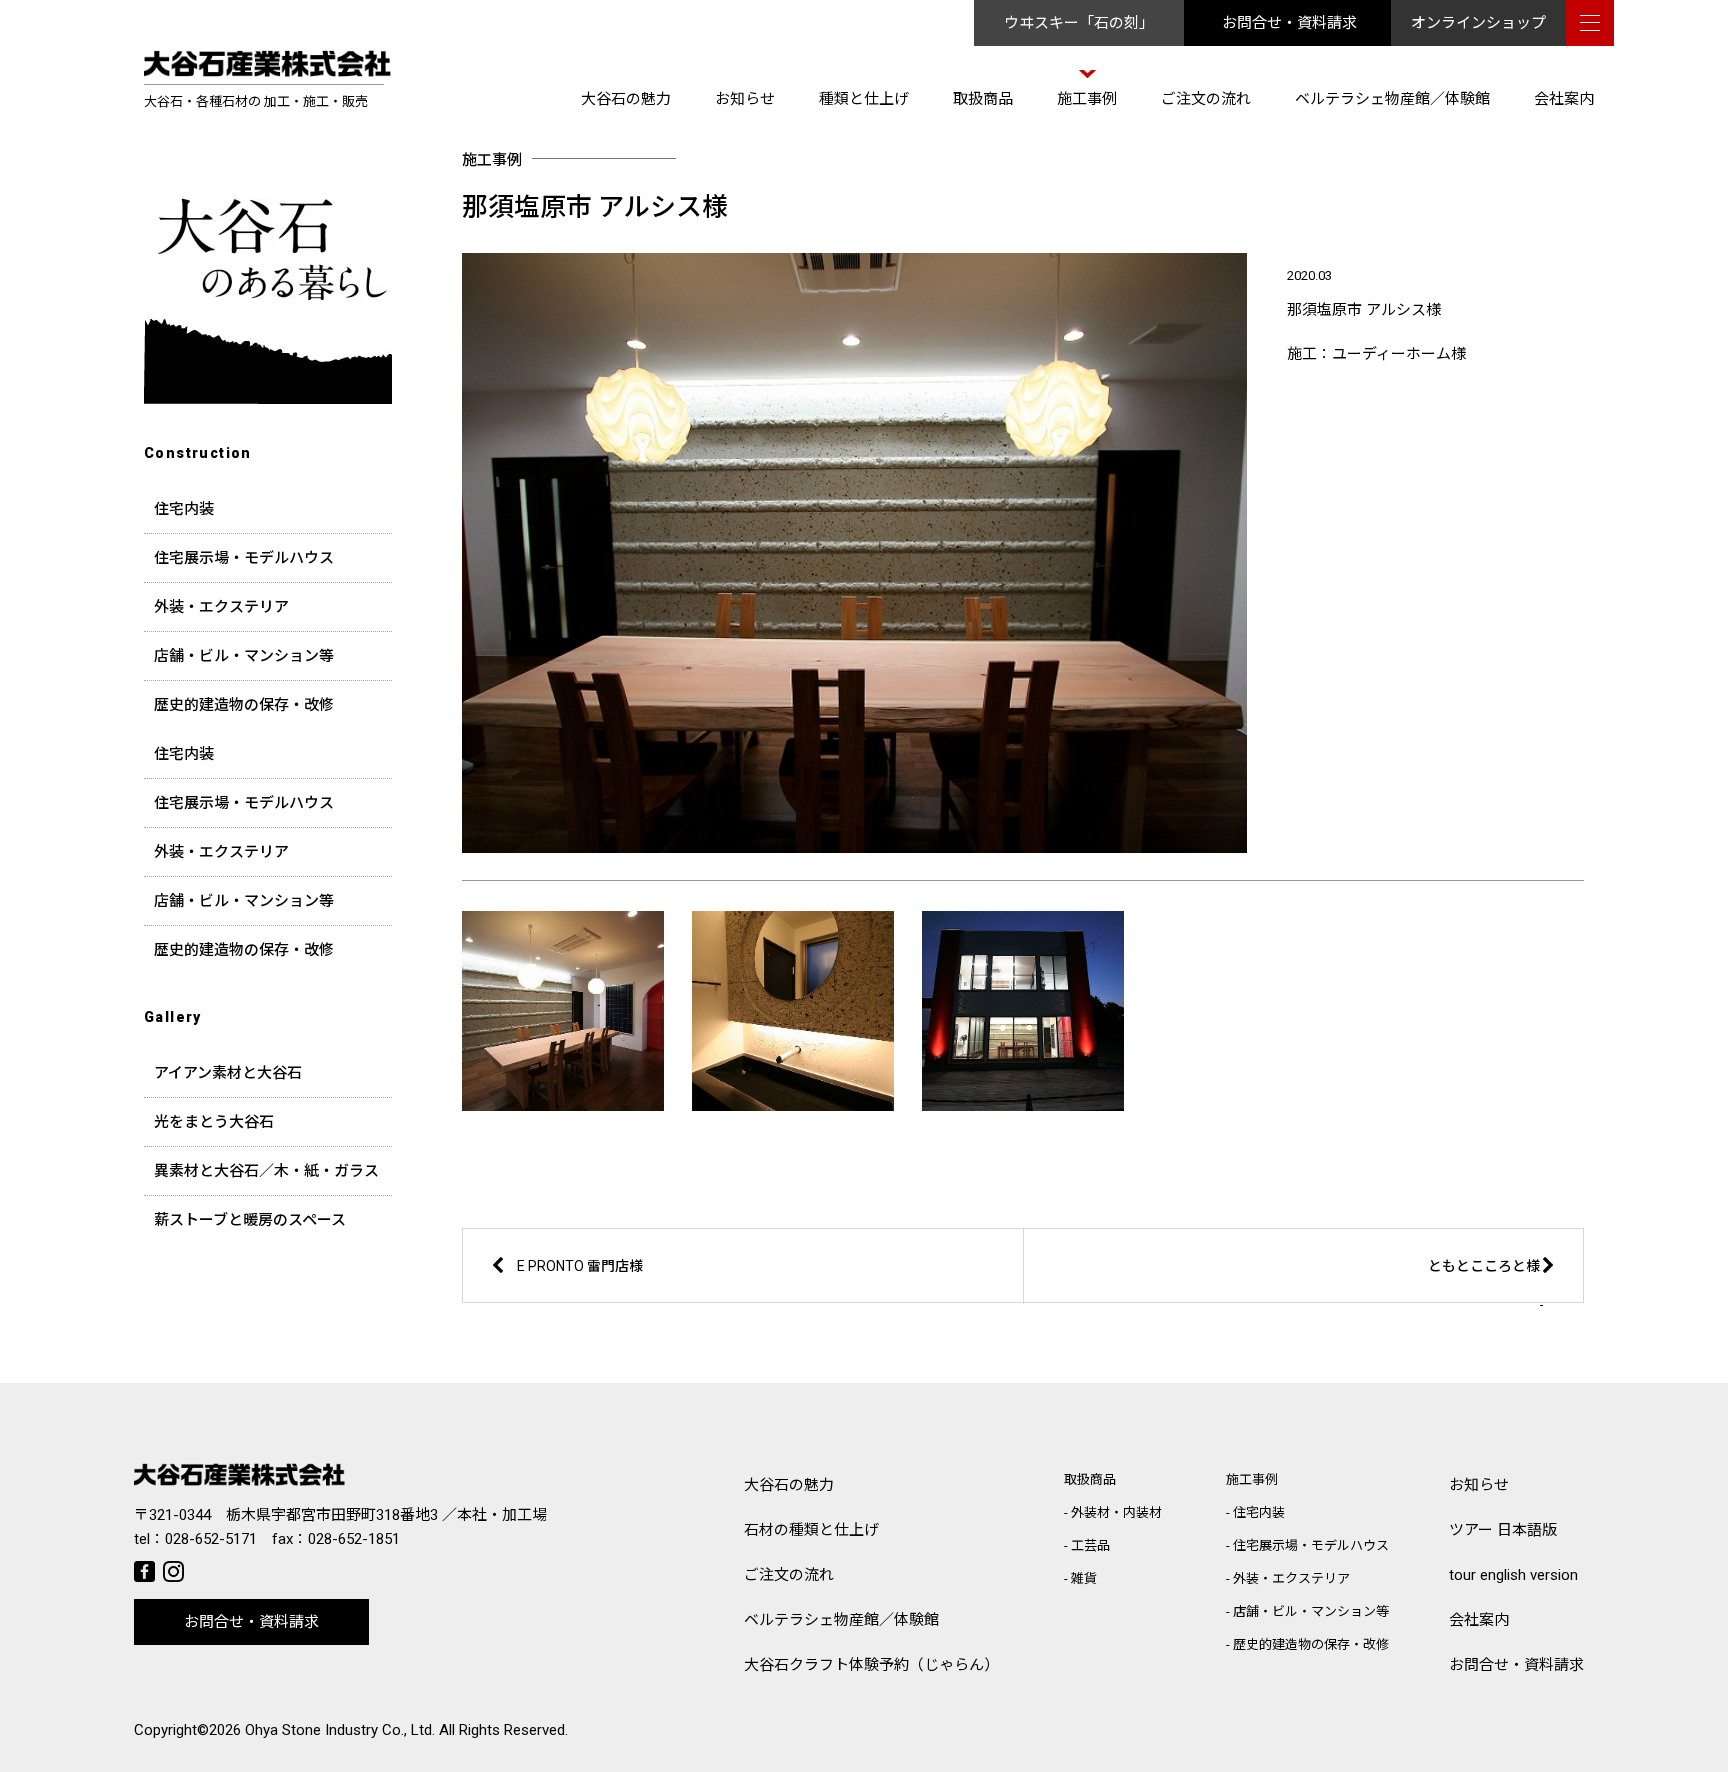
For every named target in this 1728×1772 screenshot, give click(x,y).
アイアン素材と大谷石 (228, 1073)
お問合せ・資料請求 (1289, 23)
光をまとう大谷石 (214, 1122)
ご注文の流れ (1206, 99)
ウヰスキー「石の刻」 (1079, 23)
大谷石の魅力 (626, 99)
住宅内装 (184, 509)
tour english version (1513, 1575)
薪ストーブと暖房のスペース (250, 1220)
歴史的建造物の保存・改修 (244, 705)
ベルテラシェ (841, 1620)
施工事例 (1087, 99)
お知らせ (745, 99)
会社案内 (1564, 99)
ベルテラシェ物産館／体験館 (1392, 99)
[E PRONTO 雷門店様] (697, 1299)
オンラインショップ (1478, 23)
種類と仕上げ (864, 99)
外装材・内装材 (1116, 1512)
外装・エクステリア (221, 607)
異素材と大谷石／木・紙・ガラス (266, 1171)
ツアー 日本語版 (1503, 1530)
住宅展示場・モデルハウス (244, 558)
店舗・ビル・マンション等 (244, 656)
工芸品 (1090, 1545)
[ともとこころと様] (1348, 1299)
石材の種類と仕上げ (811, 1530)
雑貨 (1084, 1578)
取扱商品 (983, 99)
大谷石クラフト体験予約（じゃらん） (871, 1665)
